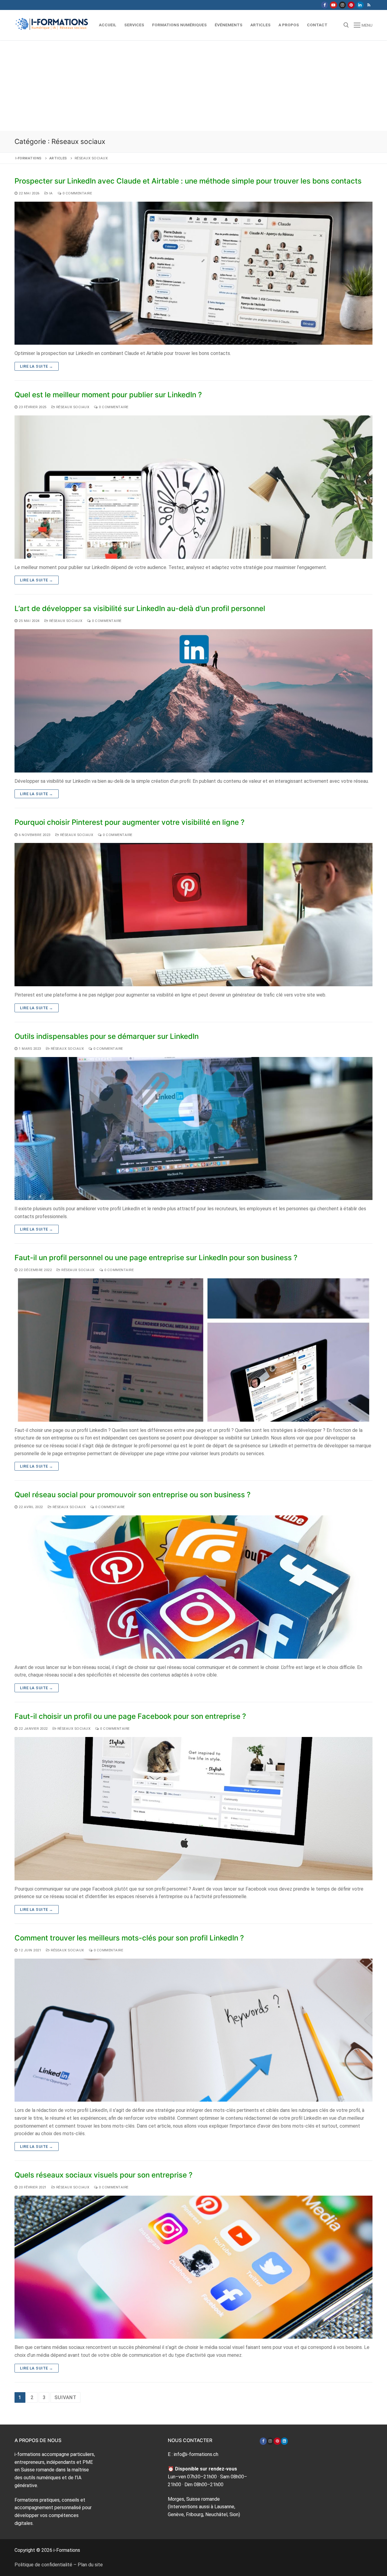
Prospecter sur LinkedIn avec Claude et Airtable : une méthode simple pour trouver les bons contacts (188, 181)
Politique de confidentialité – (46, 2565)
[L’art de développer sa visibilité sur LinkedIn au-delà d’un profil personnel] (193, 701)
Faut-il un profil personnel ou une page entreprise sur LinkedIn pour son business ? (156, 1258)
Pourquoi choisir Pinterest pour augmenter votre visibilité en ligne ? (130, 822)
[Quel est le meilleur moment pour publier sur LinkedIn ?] (193, 487)
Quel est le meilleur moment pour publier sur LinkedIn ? (108, 395)
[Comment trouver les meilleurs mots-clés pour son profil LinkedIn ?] (193, 2030)
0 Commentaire (77, 193)
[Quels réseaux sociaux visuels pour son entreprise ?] (193, 2267)
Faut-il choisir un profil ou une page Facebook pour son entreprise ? (130, 1716)
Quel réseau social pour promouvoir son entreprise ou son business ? (133, 1495)
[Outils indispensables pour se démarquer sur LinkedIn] (193, 1129)
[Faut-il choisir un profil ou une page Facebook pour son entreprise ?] (193, 1809)
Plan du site (90, 2565)
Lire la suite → (37, 366)
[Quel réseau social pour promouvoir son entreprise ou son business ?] (193, 1587)
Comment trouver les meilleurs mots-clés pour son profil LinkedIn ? (129, 1938)
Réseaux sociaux (72, 407)
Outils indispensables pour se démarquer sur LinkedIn (107, 1036)
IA (50, 193)
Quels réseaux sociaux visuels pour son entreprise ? (104, 2175)
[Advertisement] (193, 86)
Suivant (65, 2397)
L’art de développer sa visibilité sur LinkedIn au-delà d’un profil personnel (140, 608)
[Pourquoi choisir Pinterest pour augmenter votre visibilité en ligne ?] (193, 915)
